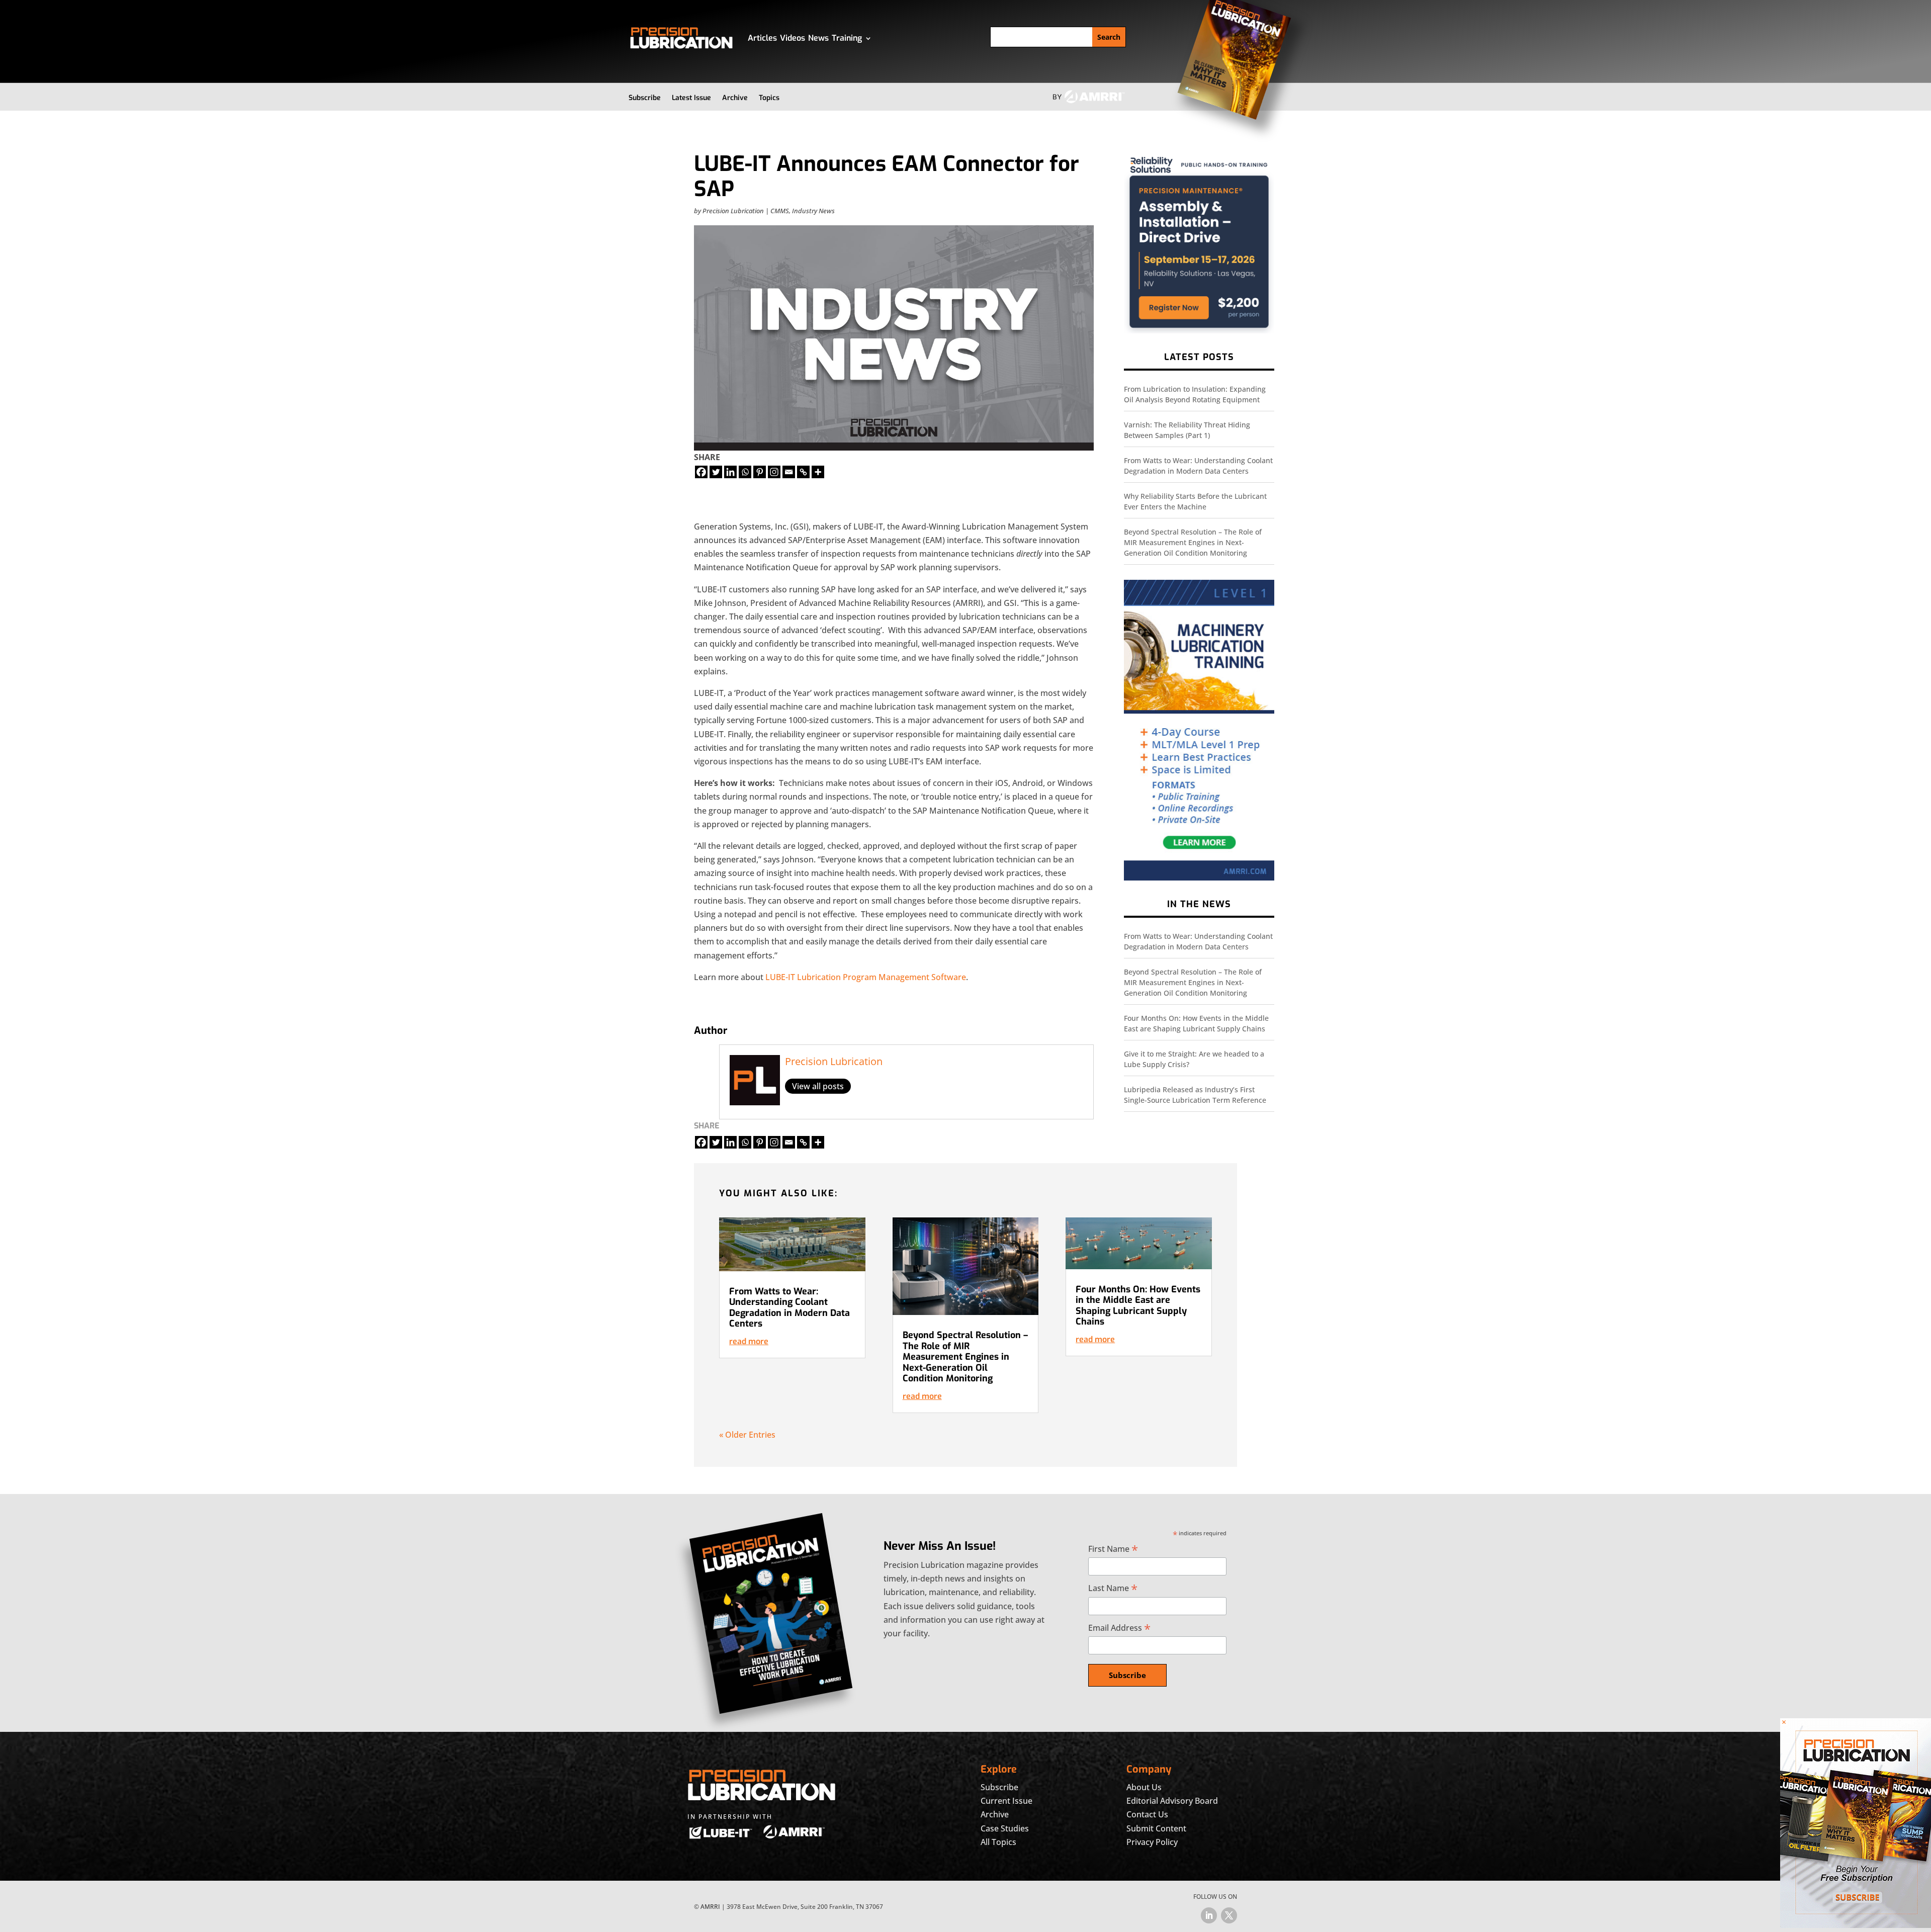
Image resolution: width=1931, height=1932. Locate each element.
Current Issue (1006, 1801)
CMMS (780, 211)
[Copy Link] (803, 472)
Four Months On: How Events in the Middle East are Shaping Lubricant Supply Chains (1138, 1306)
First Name (1113, 1549)
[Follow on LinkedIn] (1209, 1915)
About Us (1144, 1787)
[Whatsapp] (745, 472)
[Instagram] (774, 472)
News (818, 38)
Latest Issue (691, 98)
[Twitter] (716, 472)
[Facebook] (701, 472)
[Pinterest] (760, 472)
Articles (762, 38)
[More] (818, 472)
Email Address (1119, 1628)
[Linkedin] (730, 472)
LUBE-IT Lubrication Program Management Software (866, 977)
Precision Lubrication (733, 211)
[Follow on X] (1229, 1915)
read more (749, 1341)
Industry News (813, 211)
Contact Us (1147, 1814)
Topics (769, 98)
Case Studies (1005, 1828)
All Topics (998, 1842)
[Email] (789, 472)
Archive (735, 98)
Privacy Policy (1152, 1842)
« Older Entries (747, 1435)
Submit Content (1156, 1828)
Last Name (1113, 1588)
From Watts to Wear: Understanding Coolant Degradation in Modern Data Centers (789, 1308)
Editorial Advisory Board (1172, 1801)
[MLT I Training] (1199, 878)
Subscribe (645, 98)
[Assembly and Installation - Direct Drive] (1199, 331)
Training (847, 38)
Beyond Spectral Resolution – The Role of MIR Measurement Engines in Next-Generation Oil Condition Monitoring (1193, 542)
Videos (793, 38)
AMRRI (710, 1907)
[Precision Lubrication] (1856, 1925)
